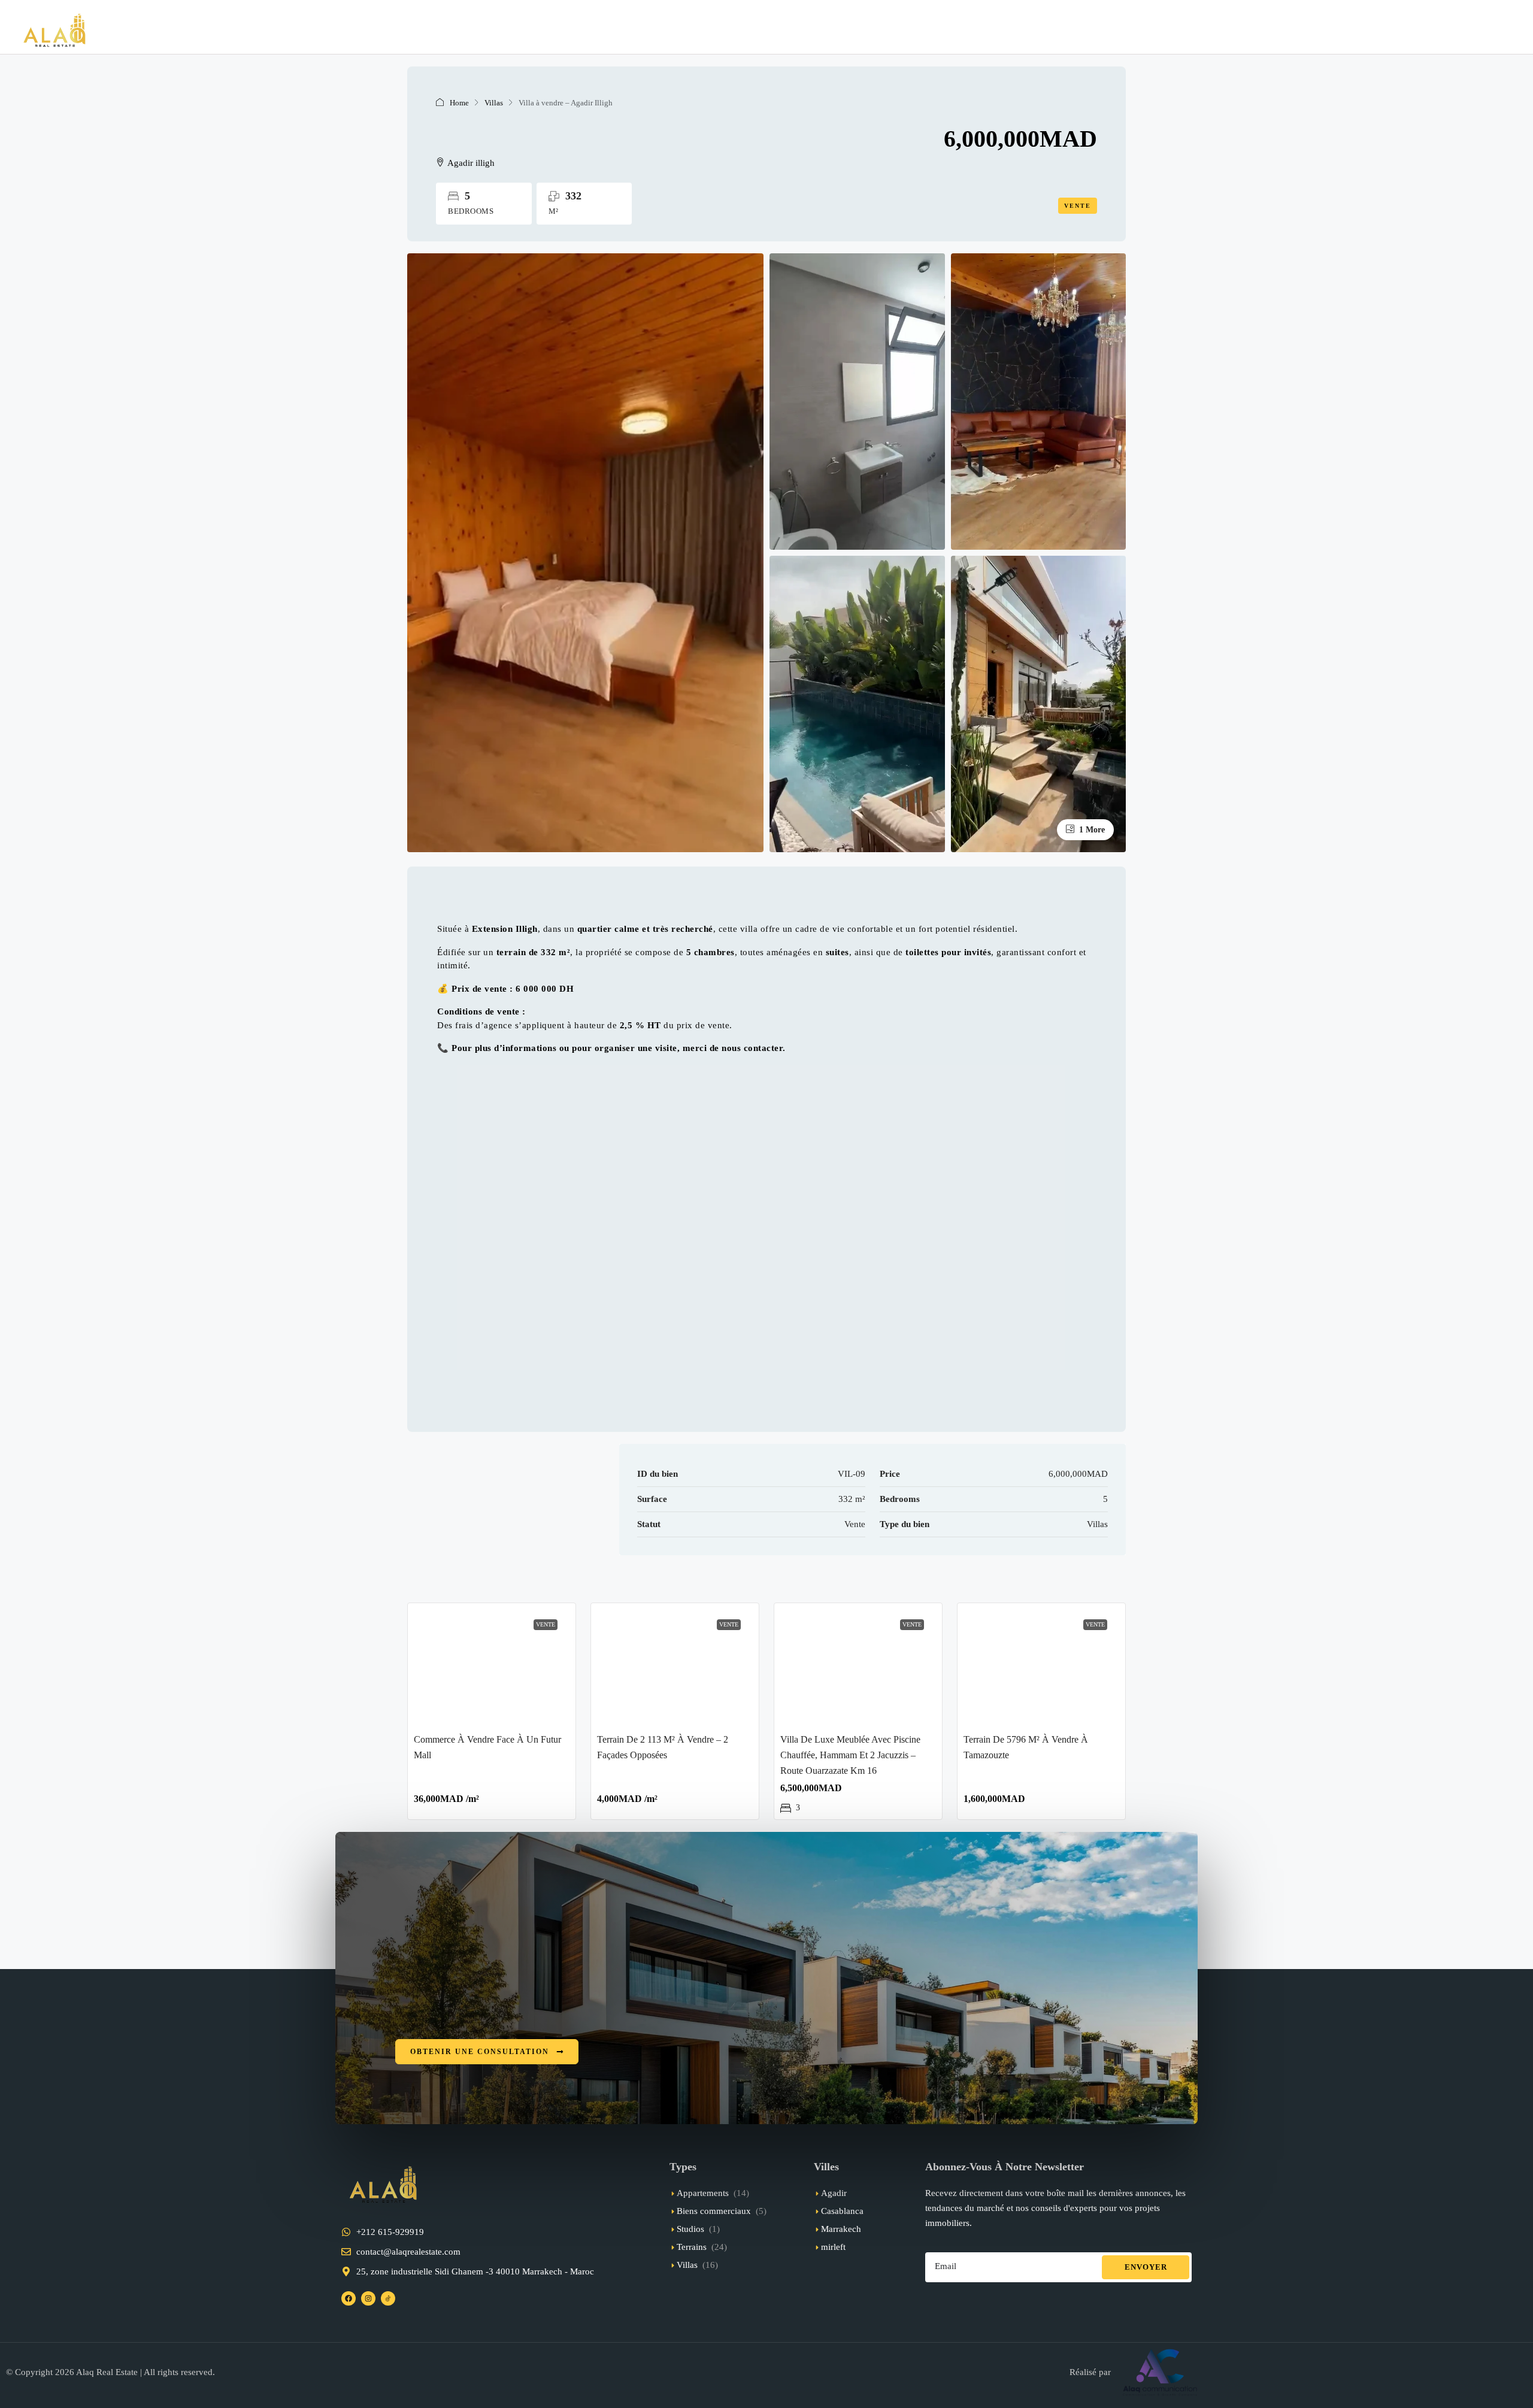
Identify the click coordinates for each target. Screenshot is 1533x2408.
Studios (690, 2229)
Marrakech (841, 2229)
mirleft (833, 2247)
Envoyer (1146, 2267)
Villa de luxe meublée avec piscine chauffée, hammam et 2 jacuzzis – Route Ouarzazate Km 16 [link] (850, 1755)
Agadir (834, 2193)
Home (459, 103)
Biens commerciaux (714, 2211)
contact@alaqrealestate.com (408, 2252)
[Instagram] (368, 2298)
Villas (494, 103)
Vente (1078, 206)
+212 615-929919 (390, 2232)
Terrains (692, 2247)
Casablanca (842, 2211)
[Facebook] (349, 2298)
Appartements (703, 2193)
